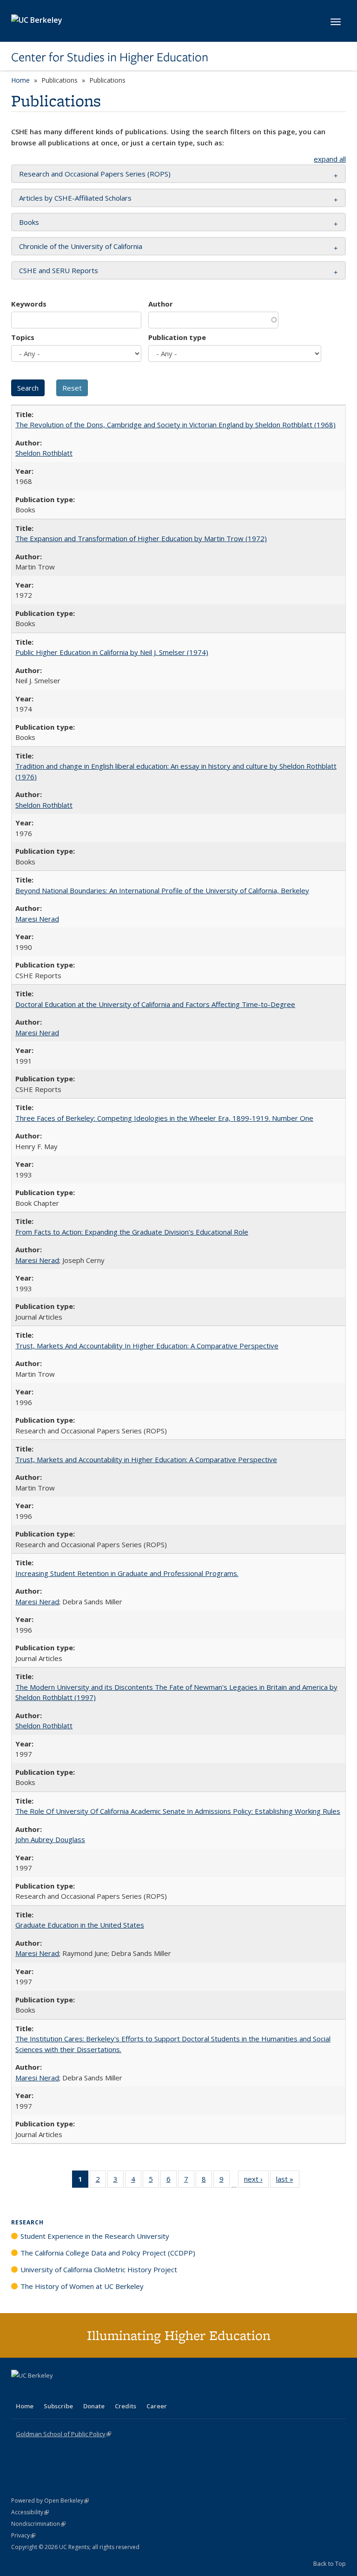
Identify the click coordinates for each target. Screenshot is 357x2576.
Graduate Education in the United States (80, 1925)
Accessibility (30, 2512)
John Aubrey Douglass (50, 1839)
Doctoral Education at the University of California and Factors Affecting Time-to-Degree (155, 1004)
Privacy (23, 2535)
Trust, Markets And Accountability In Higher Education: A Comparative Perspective (147, 1346)
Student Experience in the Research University (95, 2236)
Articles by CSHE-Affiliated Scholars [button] (75, 198)
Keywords (29, 304)
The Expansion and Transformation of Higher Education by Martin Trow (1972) (141, 538)
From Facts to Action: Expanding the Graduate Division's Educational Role (132, 1232)
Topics (23, 337)
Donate (94, 2406)
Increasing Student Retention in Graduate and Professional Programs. (127, 1573)
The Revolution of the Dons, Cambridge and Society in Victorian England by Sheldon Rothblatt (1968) (175, 425)
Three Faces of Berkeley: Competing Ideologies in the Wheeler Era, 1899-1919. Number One (164, 1118)
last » (288, 2181)
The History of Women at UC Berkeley (82, 2286)
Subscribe (58, 2406)
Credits (126, 2406)
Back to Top (330, 2563)
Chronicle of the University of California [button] (81, 246)
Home (20, 80)
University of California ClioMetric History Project (99, 2269)
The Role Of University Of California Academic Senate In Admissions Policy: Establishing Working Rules (178, 1811)
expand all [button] (330, 159)
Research (27, 2222)
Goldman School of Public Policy (63, 2434)
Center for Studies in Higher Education (110, 57)
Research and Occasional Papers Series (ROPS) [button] (95, 174)
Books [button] (29, 222)
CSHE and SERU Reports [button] (59, 270)
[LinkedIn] (38, 2391)
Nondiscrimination (38, 2524)
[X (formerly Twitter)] (20, 2391)
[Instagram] (74, 2391)
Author (161, 304)
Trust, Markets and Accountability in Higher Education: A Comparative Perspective (146, 1459)
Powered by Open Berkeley (50, 2501)
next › (256, 2181)
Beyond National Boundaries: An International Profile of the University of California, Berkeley (162, 890)
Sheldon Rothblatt (44, 453)
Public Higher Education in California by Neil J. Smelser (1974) (112, 652)
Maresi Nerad (37, 919)
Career (157, 2406)
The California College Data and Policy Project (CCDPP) (108, 2253)
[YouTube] (56, 2391)
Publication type (177, 337)
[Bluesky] (92, 2391)
